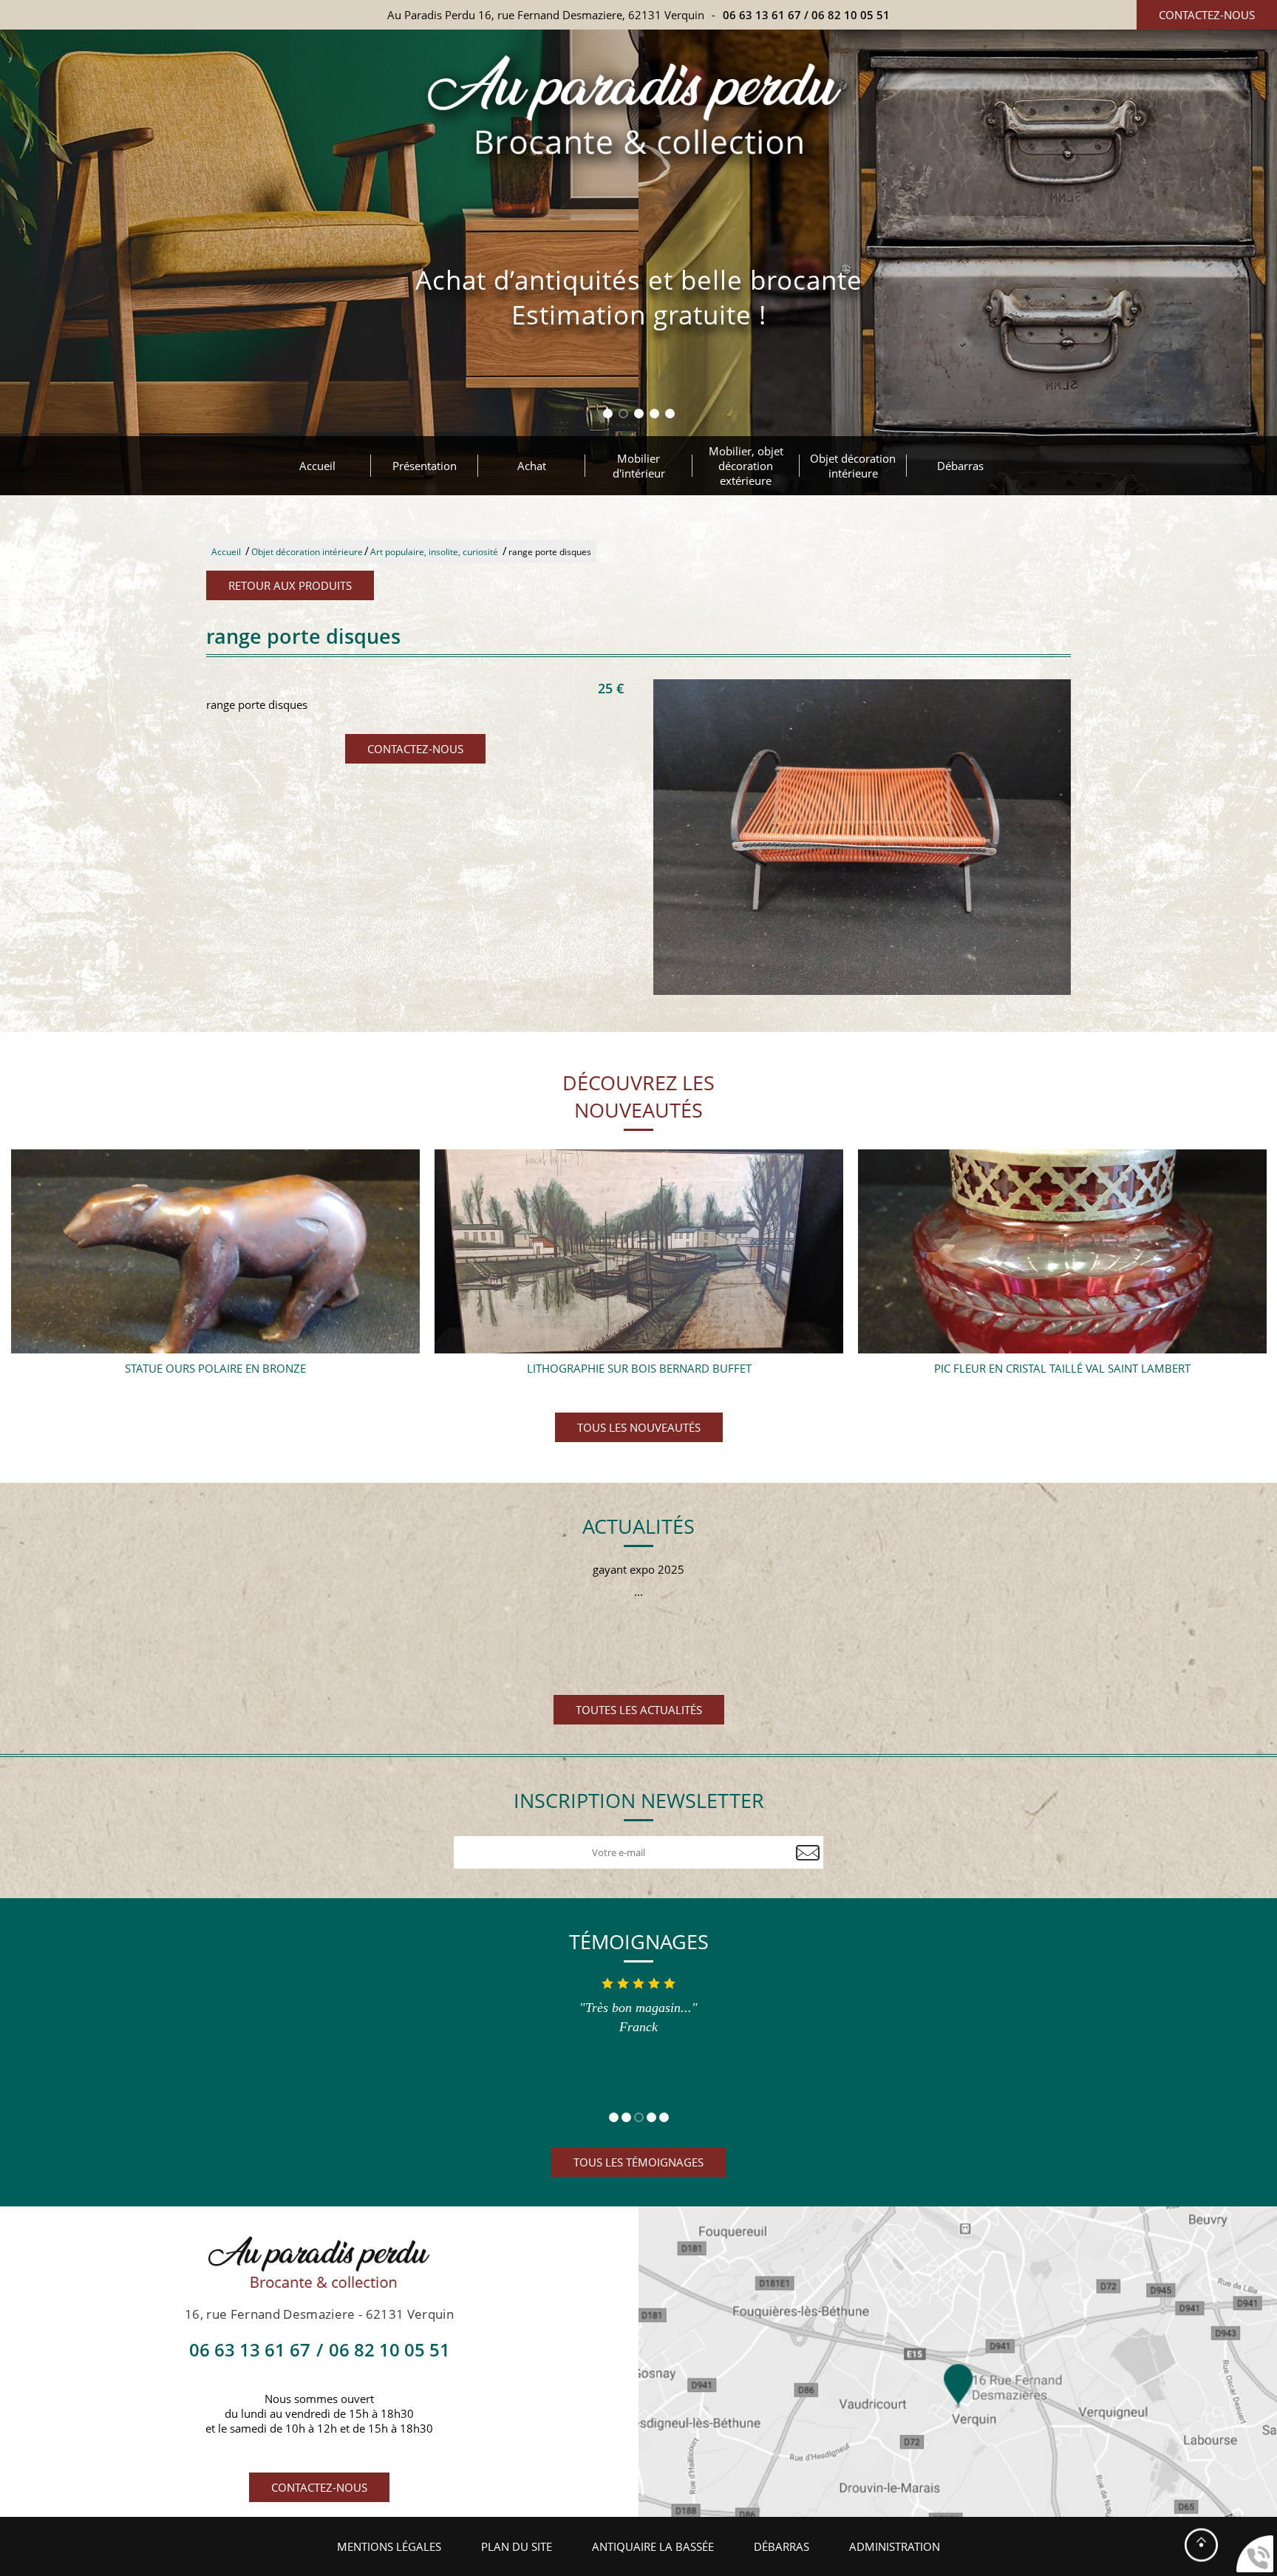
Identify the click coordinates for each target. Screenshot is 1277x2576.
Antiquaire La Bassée (653, 2546)
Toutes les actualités (639, 1710)
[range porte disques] (862, 837)
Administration (895, 2546)
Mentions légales (389, 2546)
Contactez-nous (1207, 15)
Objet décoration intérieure (853, 466)
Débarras (960, 466)
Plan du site (517, 2546)
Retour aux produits (290, 585)
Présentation (425, 466)
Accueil (317, 466)
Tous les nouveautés (639, 1427)
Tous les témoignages (638, 2162)
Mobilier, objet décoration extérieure (746, 466)
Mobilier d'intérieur (639, 466)
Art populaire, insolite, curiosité (434, 552)
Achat (532, 466)
